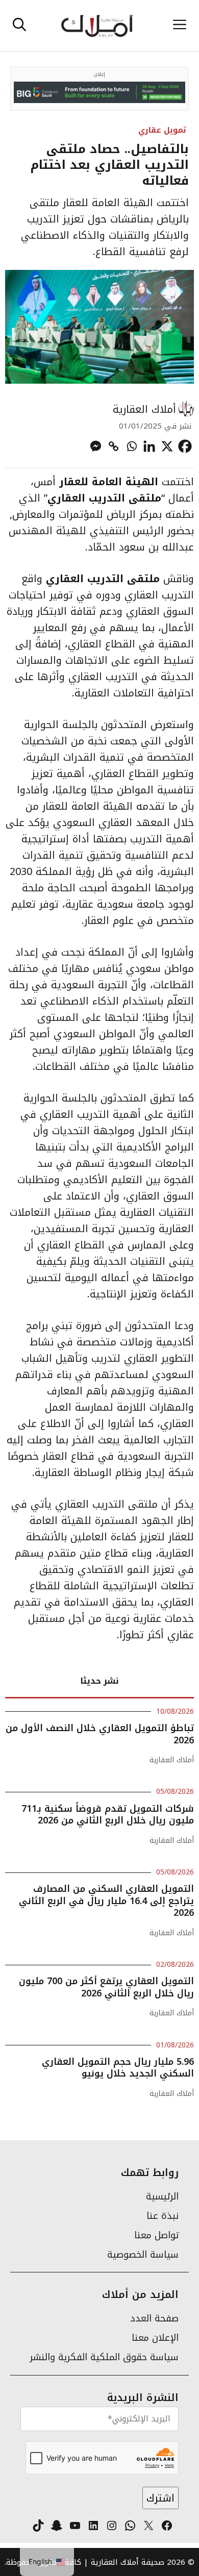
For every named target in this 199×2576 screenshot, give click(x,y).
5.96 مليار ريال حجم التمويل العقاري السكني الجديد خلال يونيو (118, 2068)
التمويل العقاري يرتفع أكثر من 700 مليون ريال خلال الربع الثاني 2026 (106, 1987)
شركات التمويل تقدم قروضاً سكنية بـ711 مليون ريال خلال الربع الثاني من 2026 (108, 1815)
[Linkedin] (149, 446)
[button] (19, 26)
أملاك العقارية (144, 409)
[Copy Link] (114, 446)
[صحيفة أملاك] (97, 26)
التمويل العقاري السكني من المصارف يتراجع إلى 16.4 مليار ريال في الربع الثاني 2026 (106, 1901)
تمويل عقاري (162, 130)
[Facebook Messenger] (96, 446)
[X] (167, 446)
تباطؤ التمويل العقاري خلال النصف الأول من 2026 (100, 1734)
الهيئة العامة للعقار (110, 482)
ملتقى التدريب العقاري (104, 498)
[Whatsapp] (131, 446)
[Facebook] (185, 446)
